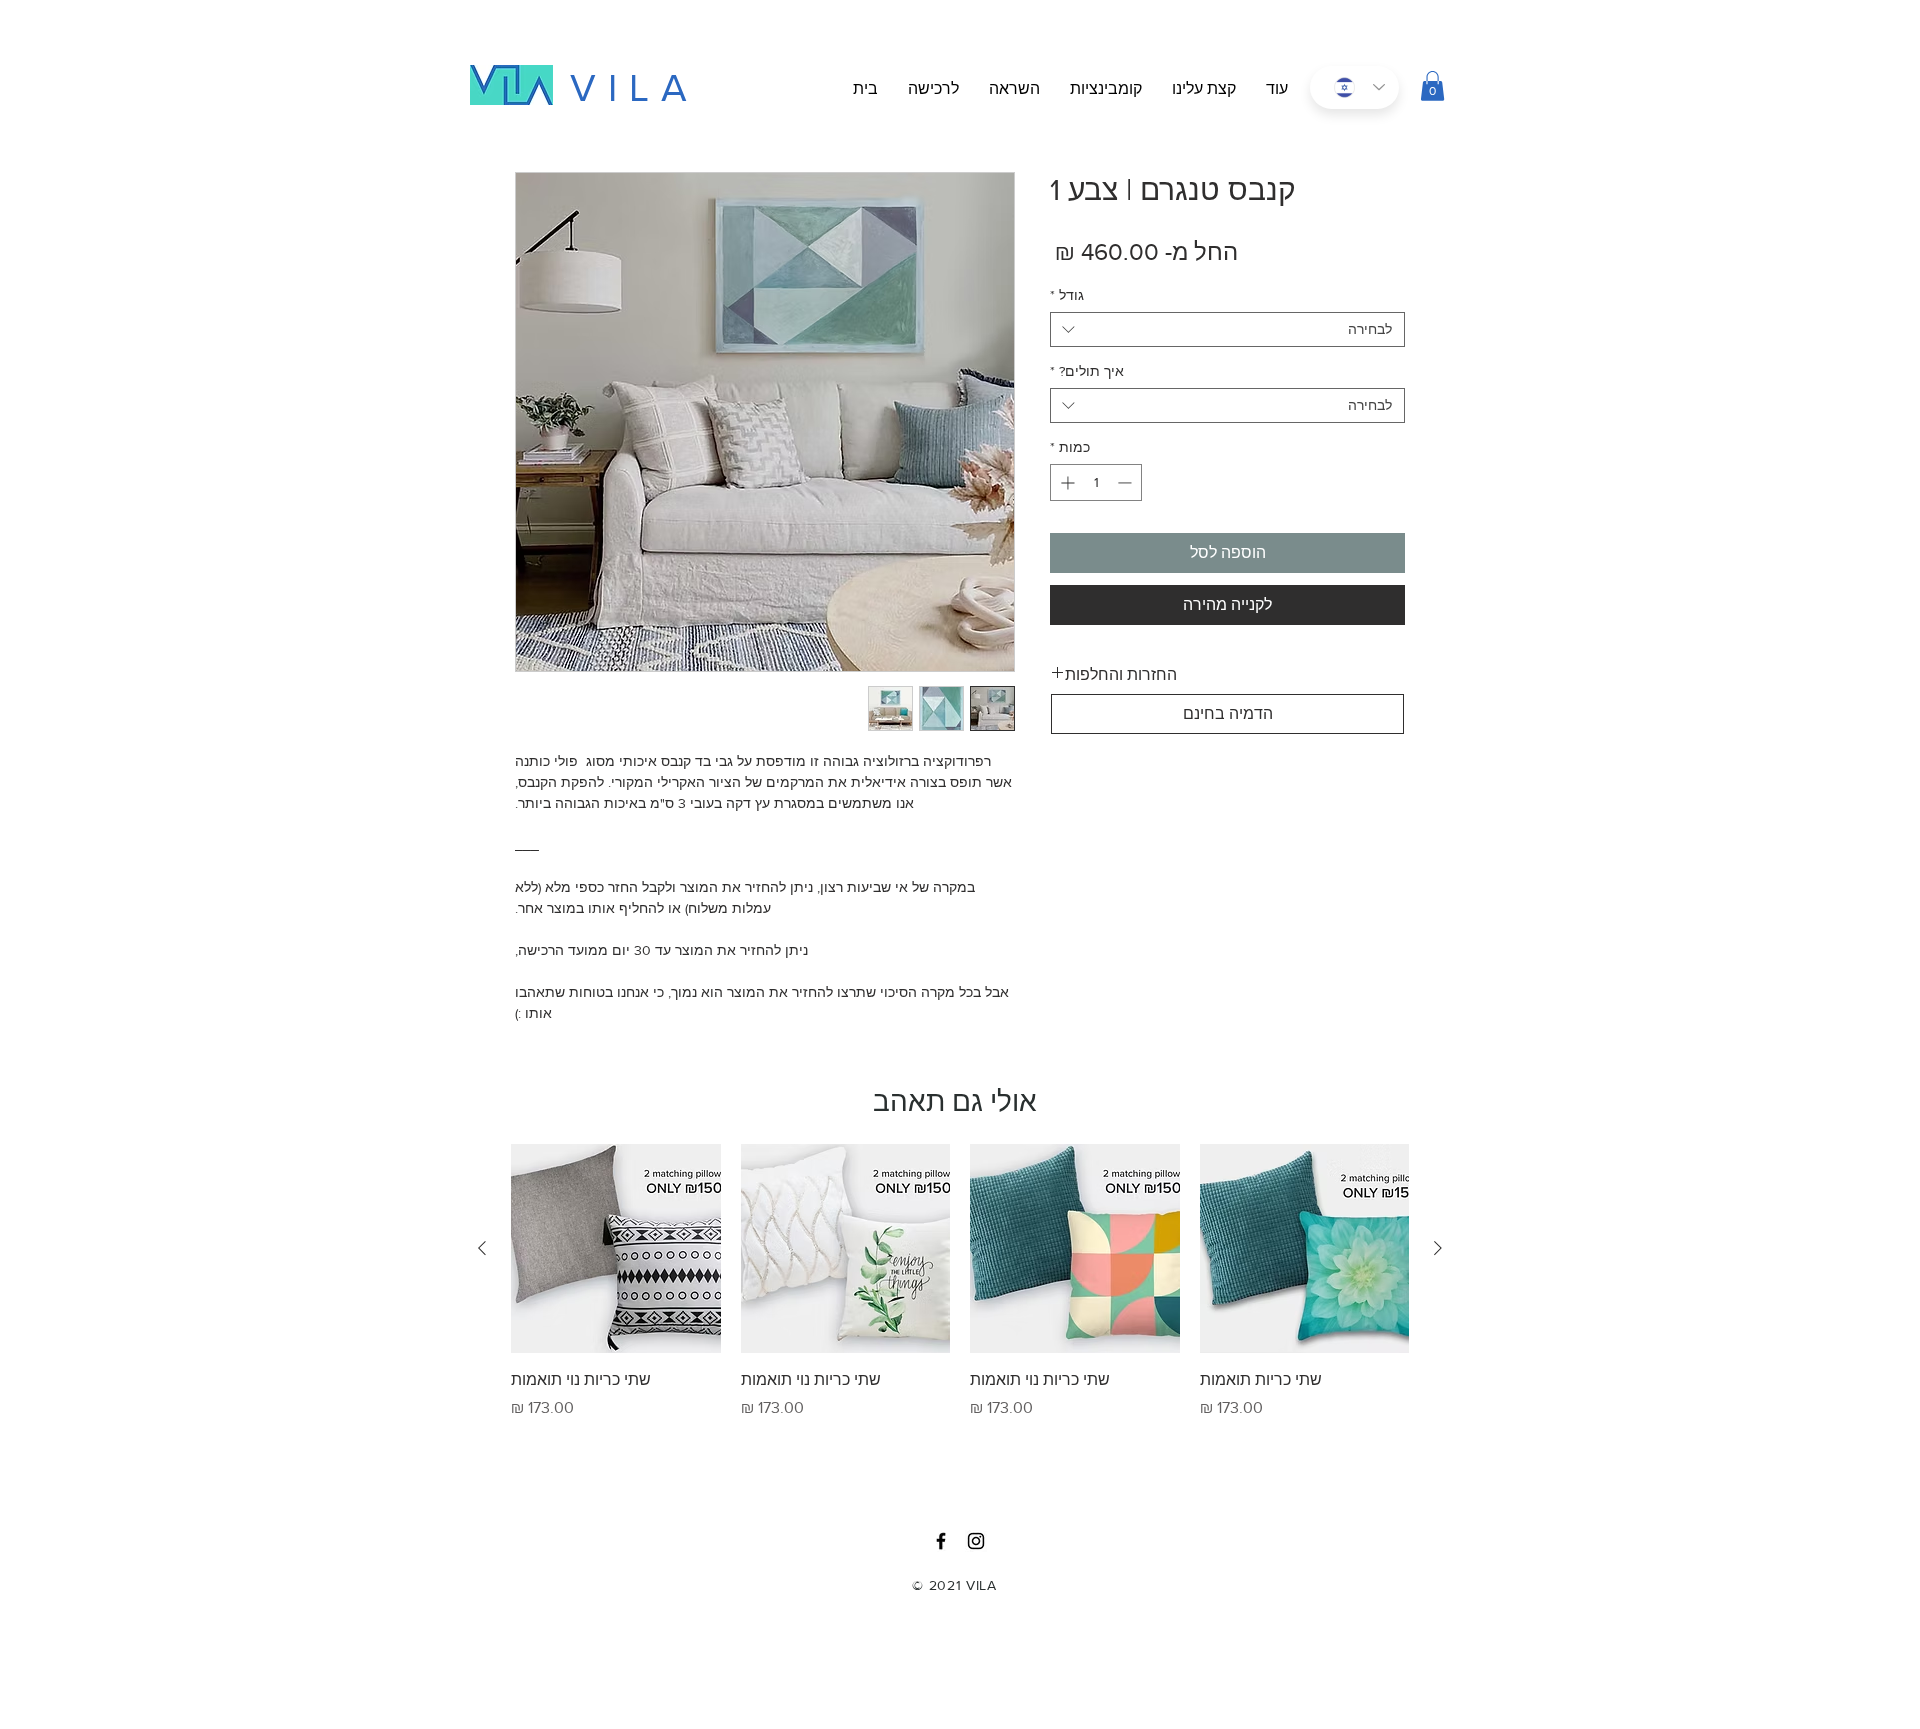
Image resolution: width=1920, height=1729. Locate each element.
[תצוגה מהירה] (1305, 1249)
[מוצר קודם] (1438, 1248)
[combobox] (1227, 329)
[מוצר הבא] (482, 1248)
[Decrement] (1126, 482)
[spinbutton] (1096, 482)
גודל (1067, 295)
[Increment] (1065, 482)
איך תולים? (1087, 371)
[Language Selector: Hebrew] (1354, 87)
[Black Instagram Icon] (976, 1541)
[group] (960, 1308)
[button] (1277, 89)
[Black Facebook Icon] (941, 1541)
